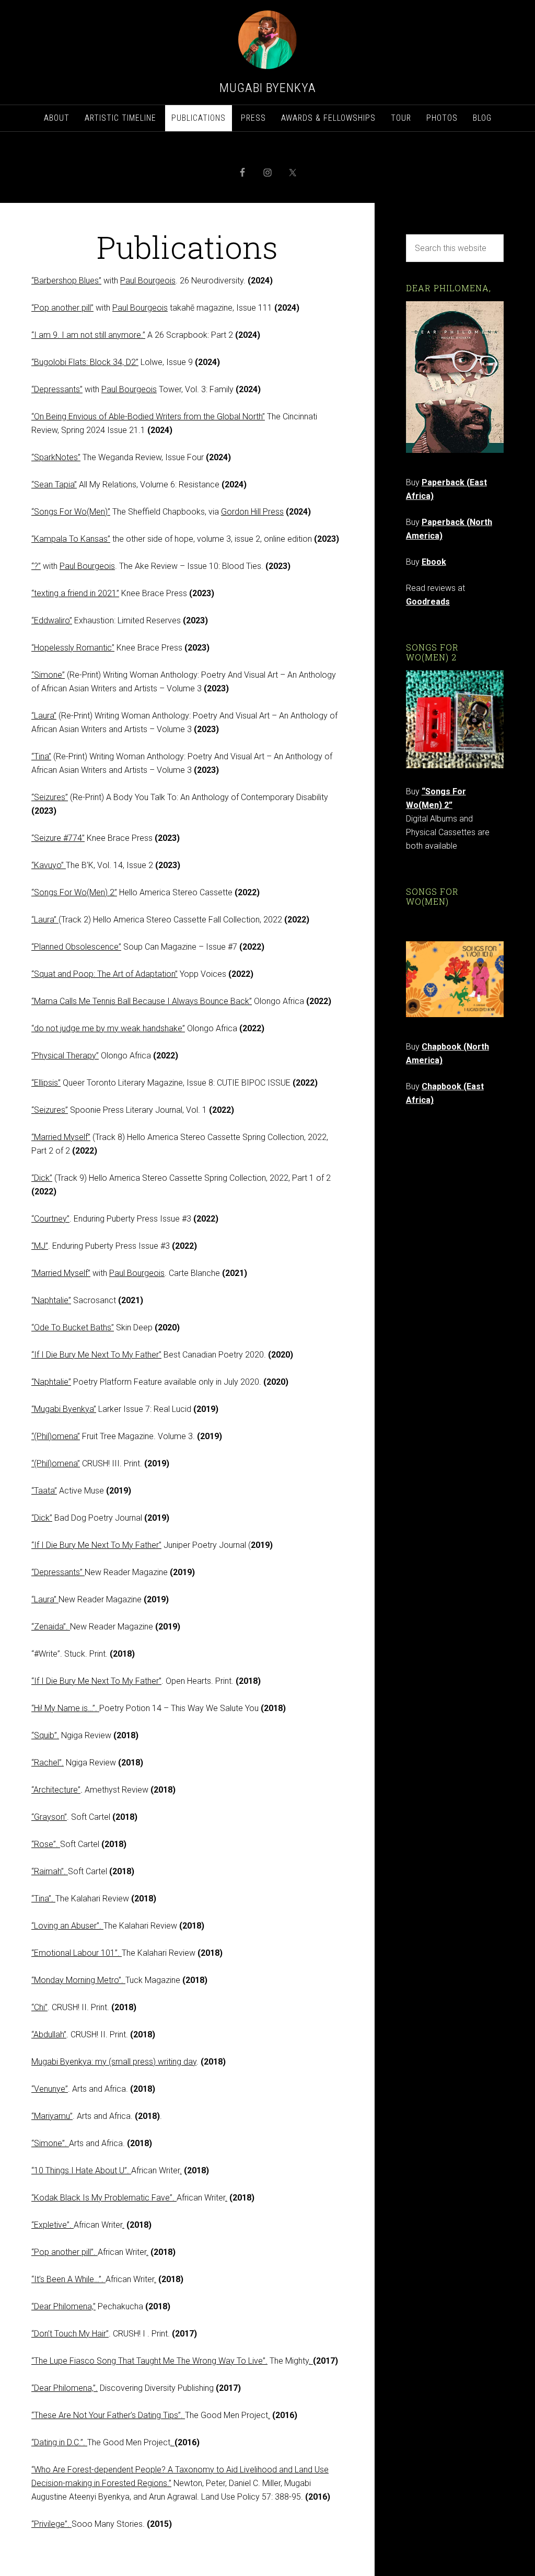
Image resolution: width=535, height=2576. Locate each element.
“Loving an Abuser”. (67, 1926)
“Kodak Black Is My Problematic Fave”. (104, 2198)
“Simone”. (50, 2143)
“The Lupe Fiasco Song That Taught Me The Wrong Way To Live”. (149, 2361)
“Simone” (48, 675)
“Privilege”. (51, 2524)
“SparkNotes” (56, 457)
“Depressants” (57, 389)
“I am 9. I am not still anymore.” (88, 335)
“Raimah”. (50, 1871)
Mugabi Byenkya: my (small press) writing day (114, 2062)
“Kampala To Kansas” (71, 539)
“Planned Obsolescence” (76, 947)
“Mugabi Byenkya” (64, 1409)
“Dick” (42, 1178)
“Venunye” (50, 2089)
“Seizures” (50, 797)
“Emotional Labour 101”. (77, 1953)
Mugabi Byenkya (268, 88)
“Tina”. (43, 1899)
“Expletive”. (53, 2225)
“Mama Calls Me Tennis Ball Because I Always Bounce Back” (142, 1001)
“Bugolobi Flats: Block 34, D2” (85, 362)
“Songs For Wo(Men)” (71, 512)
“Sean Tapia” (54, 485)
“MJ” (40, 1246)
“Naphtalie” (51, 1300)
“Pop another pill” (62, 308)
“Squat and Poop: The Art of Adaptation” (104, 974)
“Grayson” (49, 1817)
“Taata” (44, 1491)
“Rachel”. (48, 1763)
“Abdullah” (49, 2034)
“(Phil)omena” (56, 1436)
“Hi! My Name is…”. (65, 1708)
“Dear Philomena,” (63, 2306)
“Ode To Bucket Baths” (73, 1327)
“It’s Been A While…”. (68, 2279)
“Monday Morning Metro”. (78, 1980)
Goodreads (428, 602)
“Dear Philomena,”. (65, 2388)
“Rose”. (46, 1844)
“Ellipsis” (46, 1083)
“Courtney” (50, 1219)
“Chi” (39, 2007)
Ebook (434, 562)
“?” (36, 566)
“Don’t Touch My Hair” (70, 2334)
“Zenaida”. (51, 1627)
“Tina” (41, 756)
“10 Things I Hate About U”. (81, 2170)
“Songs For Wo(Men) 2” (74, 892)
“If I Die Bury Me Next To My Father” (96, 1355)
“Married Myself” (61, 1137)
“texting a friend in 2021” (75, 593)
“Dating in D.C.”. (59, 2442)
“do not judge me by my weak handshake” (108, 1028)
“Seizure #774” (58, 838)
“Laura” (44, 716)
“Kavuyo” (49, 865)
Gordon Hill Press (252, 512)
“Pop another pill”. (65, 2252)
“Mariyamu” (52, 2116)
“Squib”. (45, 1735)
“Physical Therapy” (65, 1056)
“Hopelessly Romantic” (73, 648)
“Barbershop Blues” (66, 281)
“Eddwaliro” (52, 620)
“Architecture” (56, 1790)
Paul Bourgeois (148, 281)
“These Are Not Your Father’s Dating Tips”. (108, 2415)
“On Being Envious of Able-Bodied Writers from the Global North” (148, 417)
